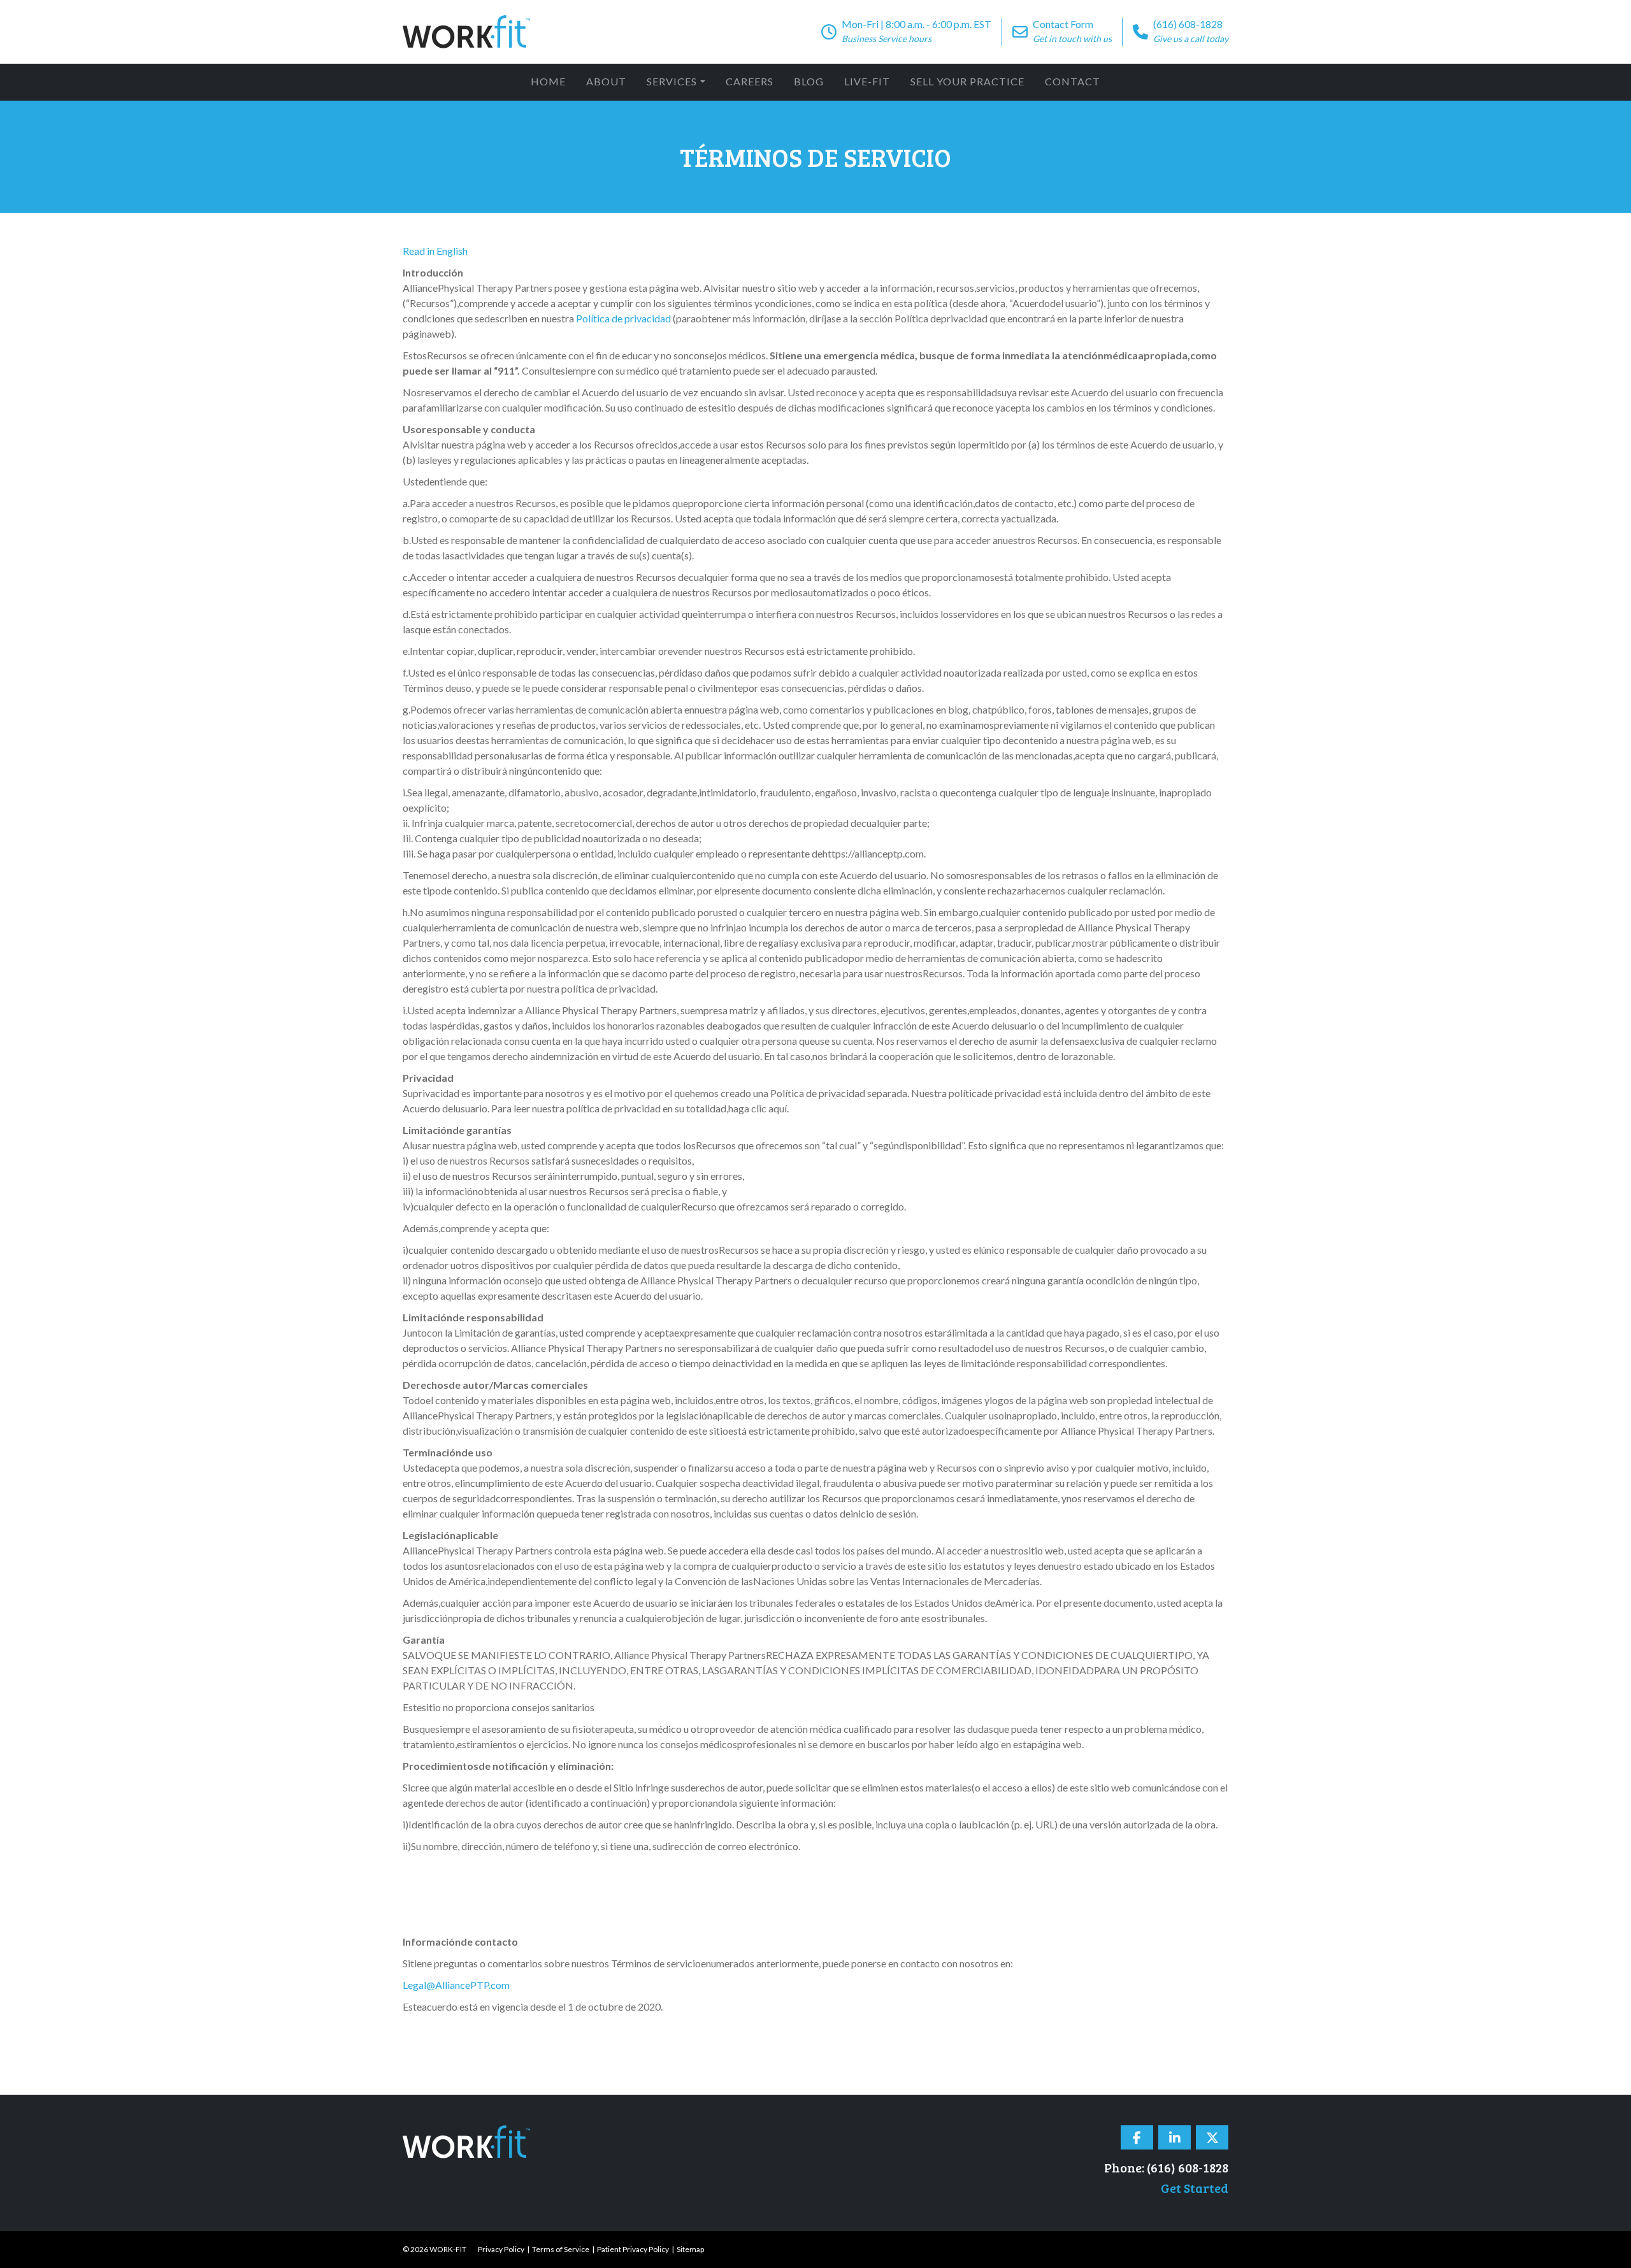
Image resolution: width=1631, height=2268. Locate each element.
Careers (750, 81)
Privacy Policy (501, 2249)
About (606, 81)
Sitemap (690, 2249)
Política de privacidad (623, 318)
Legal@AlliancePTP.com (456, 1985)
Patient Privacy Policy (633, 2249)
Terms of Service (561, 2249)
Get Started (1195, 2188)
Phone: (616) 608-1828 (1166, 2167)
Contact (1073, 81)
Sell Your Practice (967, 81)
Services (672, 81)
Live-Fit (867, 81)
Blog (809, 81)
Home (548, 81)
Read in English (435, 251)
